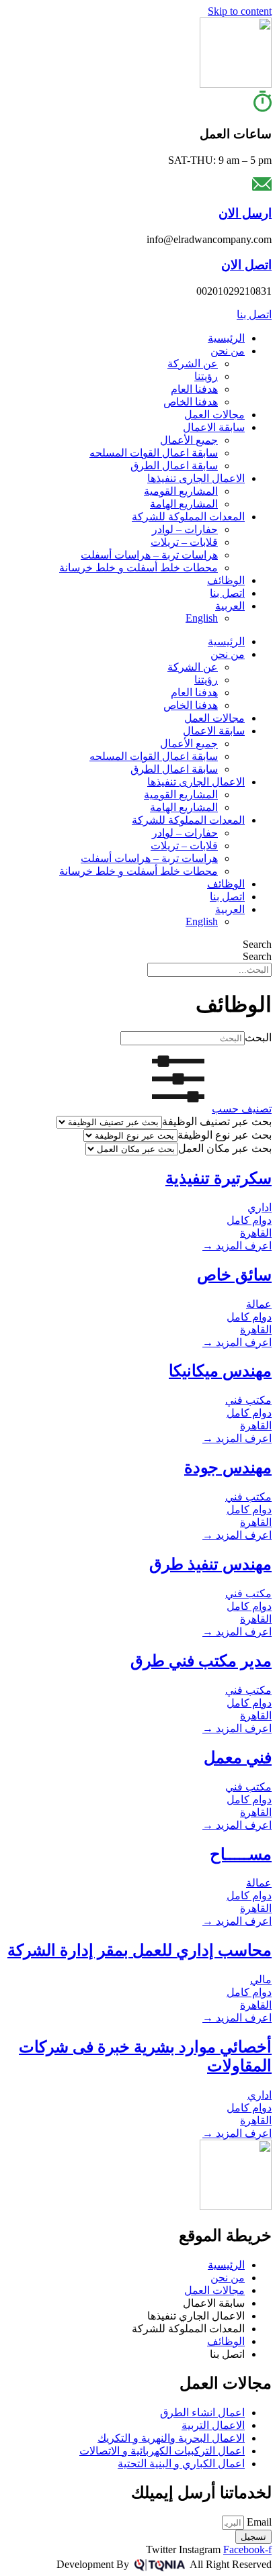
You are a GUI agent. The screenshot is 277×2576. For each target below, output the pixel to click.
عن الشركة (193, 364)
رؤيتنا (206, 376)
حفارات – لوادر (185, 529)
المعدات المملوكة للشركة (188, 517)
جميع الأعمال (189, 440)
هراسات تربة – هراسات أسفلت (149, 555)
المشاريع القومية (181, 491)
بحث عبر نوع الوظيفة (225, 1135)
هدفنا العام (194, 389)
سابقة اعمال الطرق (174, 466)
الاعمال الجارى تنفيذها (196, 478)
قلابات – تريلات (184, 542)
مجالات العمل (214, 415)
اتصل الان (246, 265)
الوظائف (226, 580)
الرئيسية (226, 338)
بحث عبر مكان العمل (225, 1148)
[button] (208, 1109)
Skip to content (240, 11)
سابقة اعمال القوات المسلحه (154, 453)
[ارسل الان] (262, 187)
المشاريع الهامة (184, 504)
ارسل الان (245, 213)
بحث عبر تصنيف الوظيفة (217, 1122)
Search (257, 944)
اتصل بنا (227, 593)
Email (258, 2522)
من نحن (228, 351)
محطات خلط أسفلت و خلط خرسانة (138, 568)
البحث (258, 1038)
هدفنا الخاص (191, 402)
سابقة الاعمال (214, 427)
